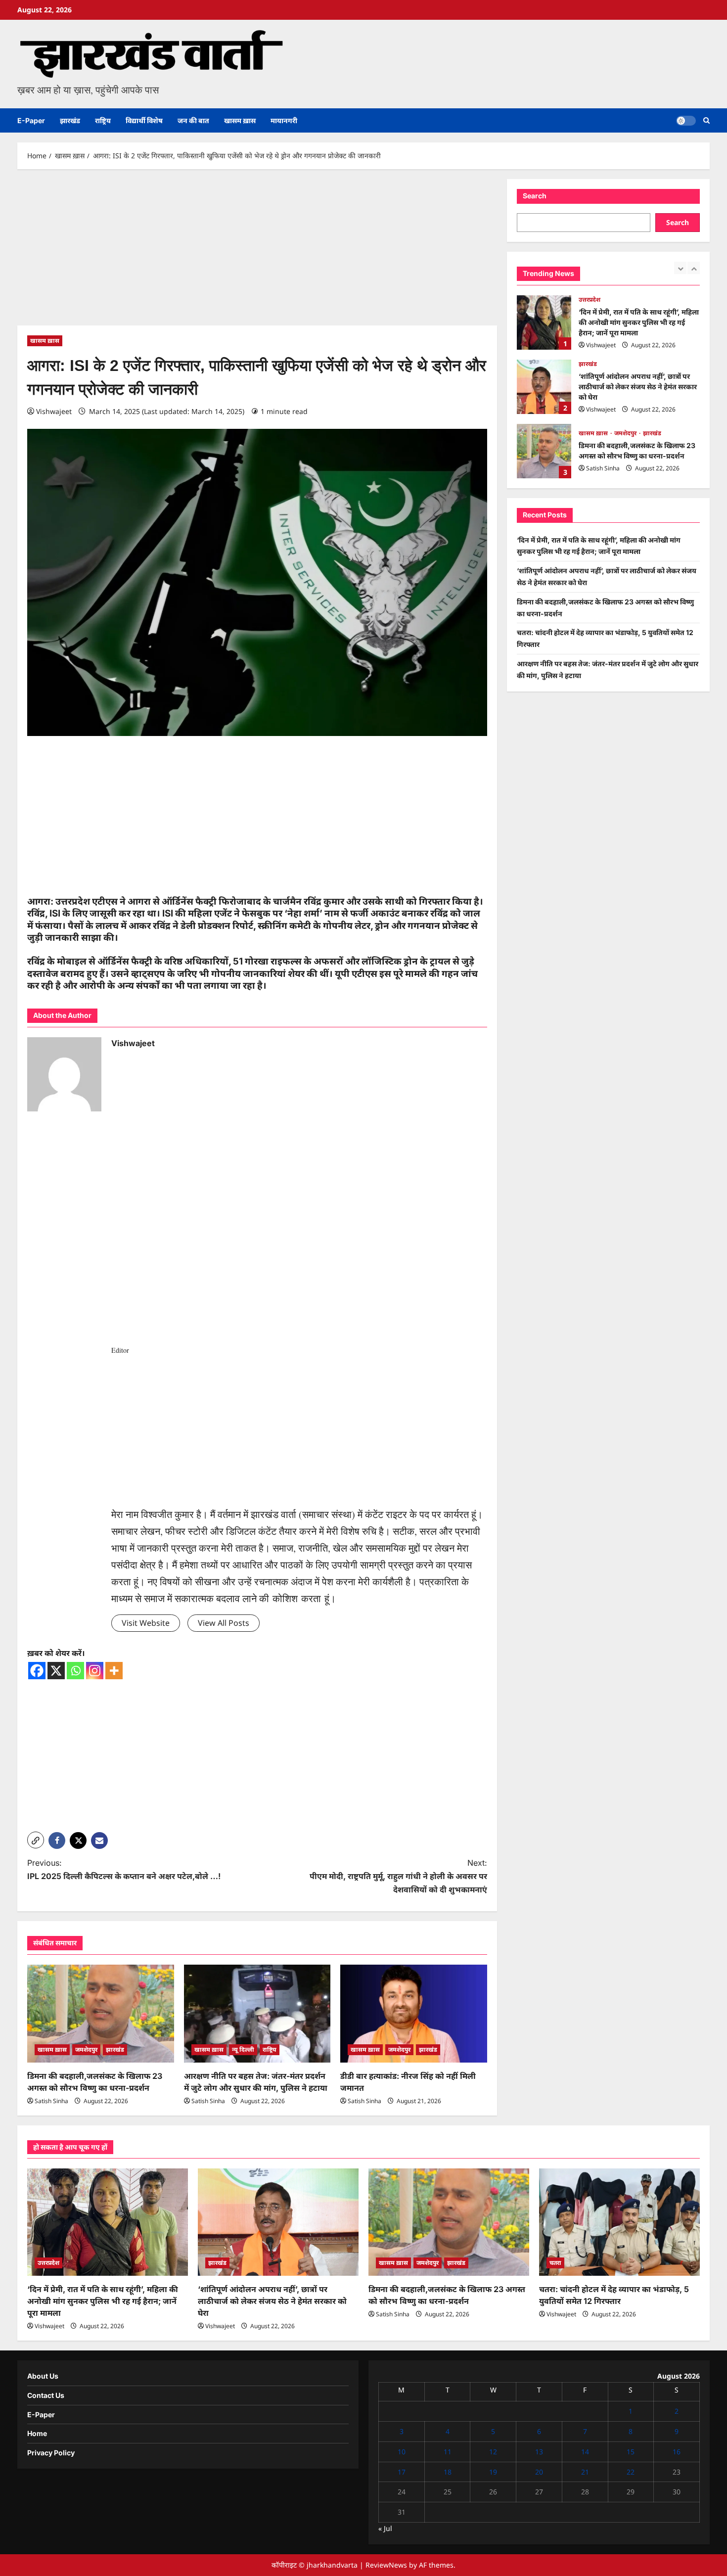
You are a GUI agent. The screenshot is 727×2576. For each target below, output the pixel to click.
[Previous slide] (680, 268)
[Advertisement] (257, 252)
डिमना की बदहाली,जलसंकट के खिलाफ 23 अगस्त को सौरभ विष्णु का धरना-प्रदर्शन (544, 387)
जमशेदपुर (86, 2049)
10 (402, 2452)
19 (493, 2472)
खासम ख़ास (240, 120)
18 (448, 2472)
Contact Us (46, 2395)
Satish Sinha (51, 2101)
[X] (56, 1671)
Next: (398, 1876)
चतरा (585, 433)
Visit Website (146, 1623)
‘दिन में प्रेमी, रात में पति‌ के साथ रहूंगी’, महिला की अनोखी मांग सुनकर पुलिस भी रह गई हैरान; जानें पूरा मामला (103, 2301)
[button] (706, 120)
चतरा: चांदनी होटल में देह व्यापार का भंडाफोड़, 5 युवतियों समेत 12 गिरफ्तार (544, 451)
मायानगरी (284, 120)
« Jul (385, 2528)
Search (535, 196)
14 (585, 2452)
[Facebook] (37, 1671)
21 (585, 2472)
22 (631, 2472)
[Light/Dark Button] (686, 121)
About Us (43, 2376)
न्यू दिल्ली (243, 2049)
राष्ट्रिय (103, 120)
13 (539, 2452)
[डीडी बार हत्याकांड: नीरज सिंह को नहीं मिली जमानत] (414, 2014)
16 (677, 2452)
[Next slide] (694, 268)
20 (539, 2472)
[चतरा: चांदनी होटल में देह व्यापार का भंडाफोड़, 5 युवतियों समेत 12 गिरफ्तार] (619, 2222)
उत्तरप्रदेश (48, 2263)
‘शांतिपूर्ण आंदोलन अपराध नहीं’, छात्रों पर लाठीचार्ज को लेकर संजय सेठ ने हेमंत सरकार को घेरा (544, 322)
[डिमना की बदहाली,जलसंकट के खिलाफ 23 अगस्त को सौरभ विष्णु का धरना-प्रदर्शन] (101, 2014)
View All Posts (224, 1623)
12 (493, 2452)
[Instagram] (95, 1671)
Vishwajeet (54, 411)
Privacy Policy (51, 2453)
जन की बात (193, 120)
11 (448, 2452)
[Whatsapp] (75, 1671)
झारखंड (70, 120)
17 (402, 2472)
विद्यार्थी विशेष (144, 120)
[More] (114, 1671)
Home (37, 2433)
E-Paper (31, 120)
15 (631, 2452)
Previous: (124, 1869)
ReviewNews (386, 2565)
